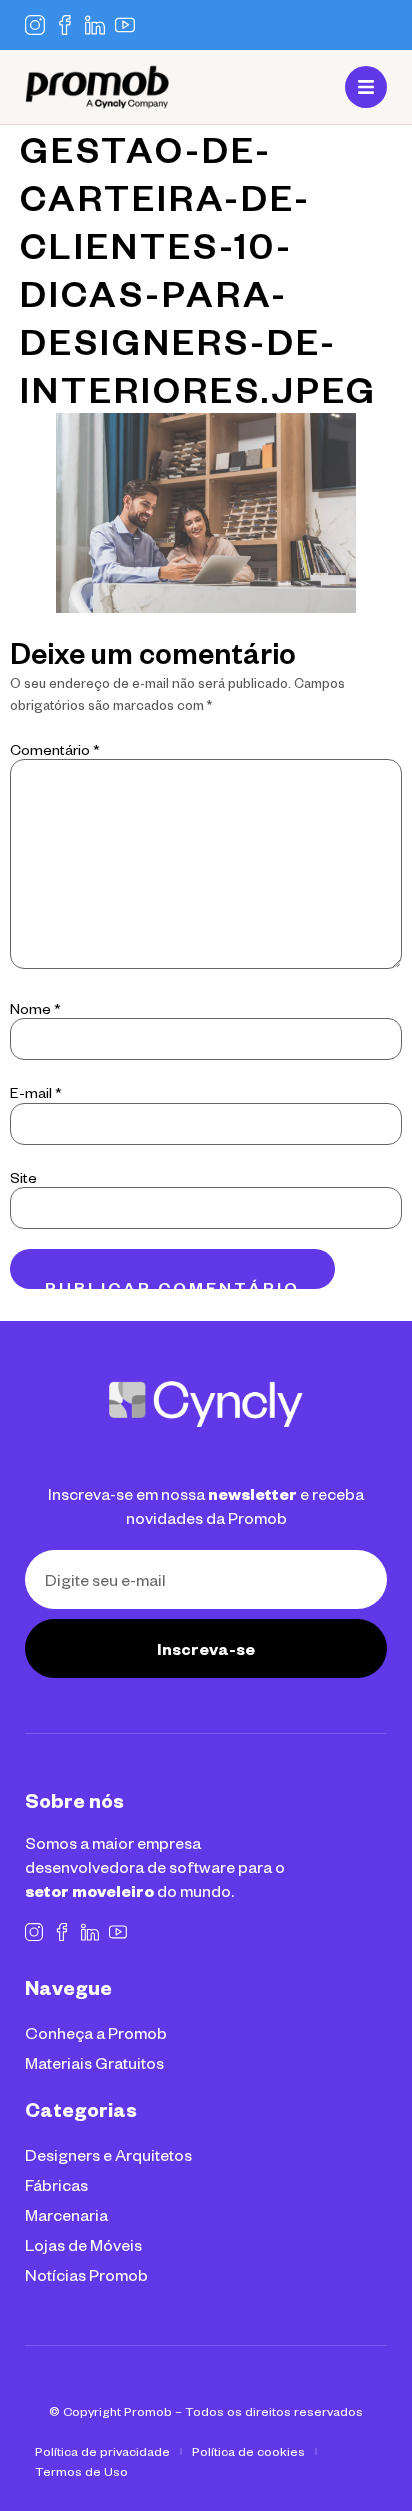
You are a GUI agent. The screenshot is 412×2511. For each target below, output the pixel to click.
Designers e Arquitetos (108, 2154)
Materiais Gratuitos (94, 2062)
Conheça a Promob (96, 2032)
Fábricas (56, 2184)
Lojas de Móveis (83, 2244)
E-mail (36, 1093)
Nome (35, 1009)
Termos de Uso (81, 2471)
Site (23, 1178)
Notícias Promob (86, 2274)
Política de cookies (248, 2451)
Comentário (55, 750)
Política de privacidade (102, 2451)
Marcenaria (66, 2214)
